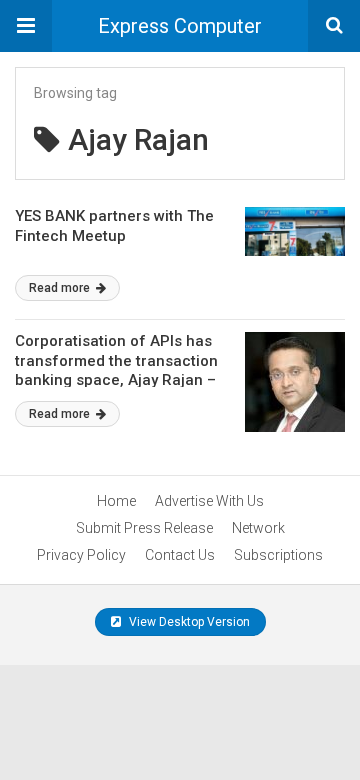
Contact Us (180, 555)
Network (258, 528)
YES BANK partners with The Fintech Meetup (114, 226)
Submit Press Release (144, 528)
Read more (61, 288)
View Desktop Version (188, 622)
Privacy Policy (81, 555)
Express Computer (180, 26)
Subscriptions (278, 555)
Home (116, 501)
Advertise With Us (209, 501)
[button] (26, 26)
